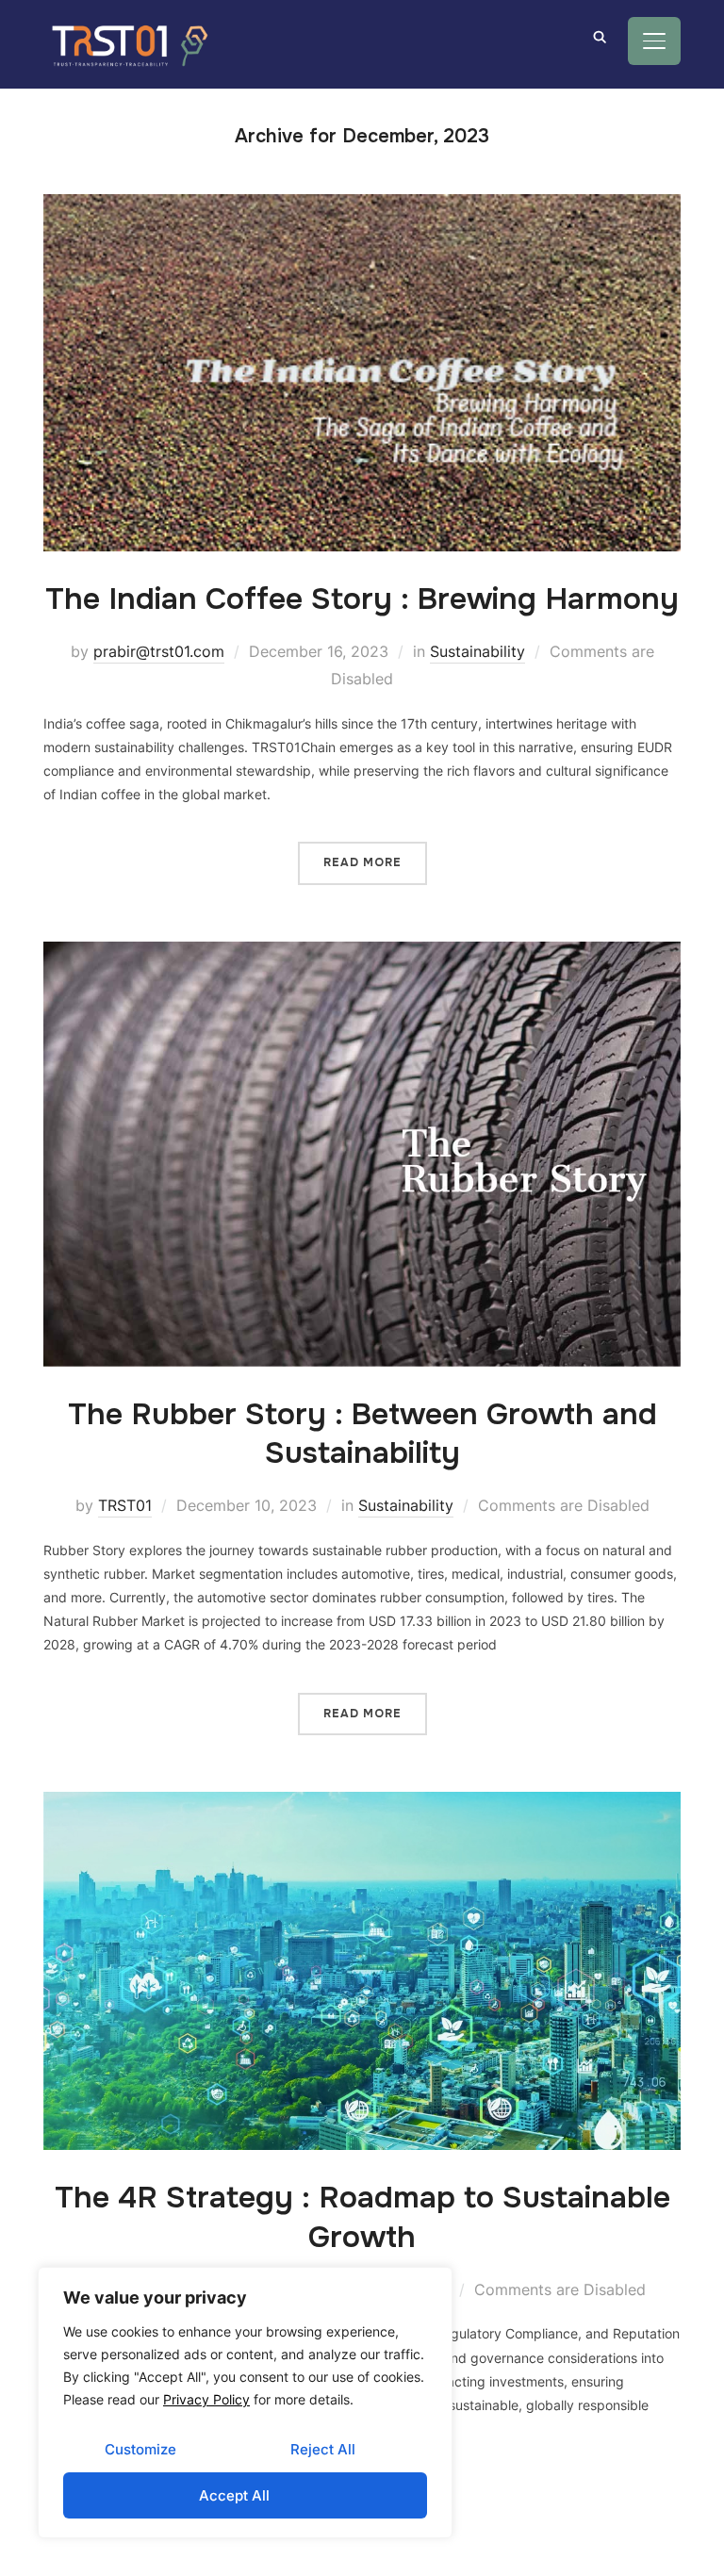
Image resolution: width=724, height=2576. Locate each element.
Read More (362, 862)
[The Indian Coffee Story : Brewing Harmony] (362, 206)
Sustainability (477, 651)
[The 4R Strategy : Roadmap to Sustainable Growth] (362, 1804)
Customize (140, 2449)
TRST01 (125, 1505)
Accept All (234, 2495)
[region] (245, 2403)
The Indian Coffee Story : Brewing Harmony (362, 599)
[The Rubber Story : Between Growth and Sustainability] (362, 953)
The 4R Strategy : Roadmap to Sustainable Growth (362, 2217)
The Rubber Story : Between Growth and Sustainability (362, 1434)
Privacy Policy (206, 2399)
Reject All (323, 2449)
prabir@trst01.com (159, 651)
